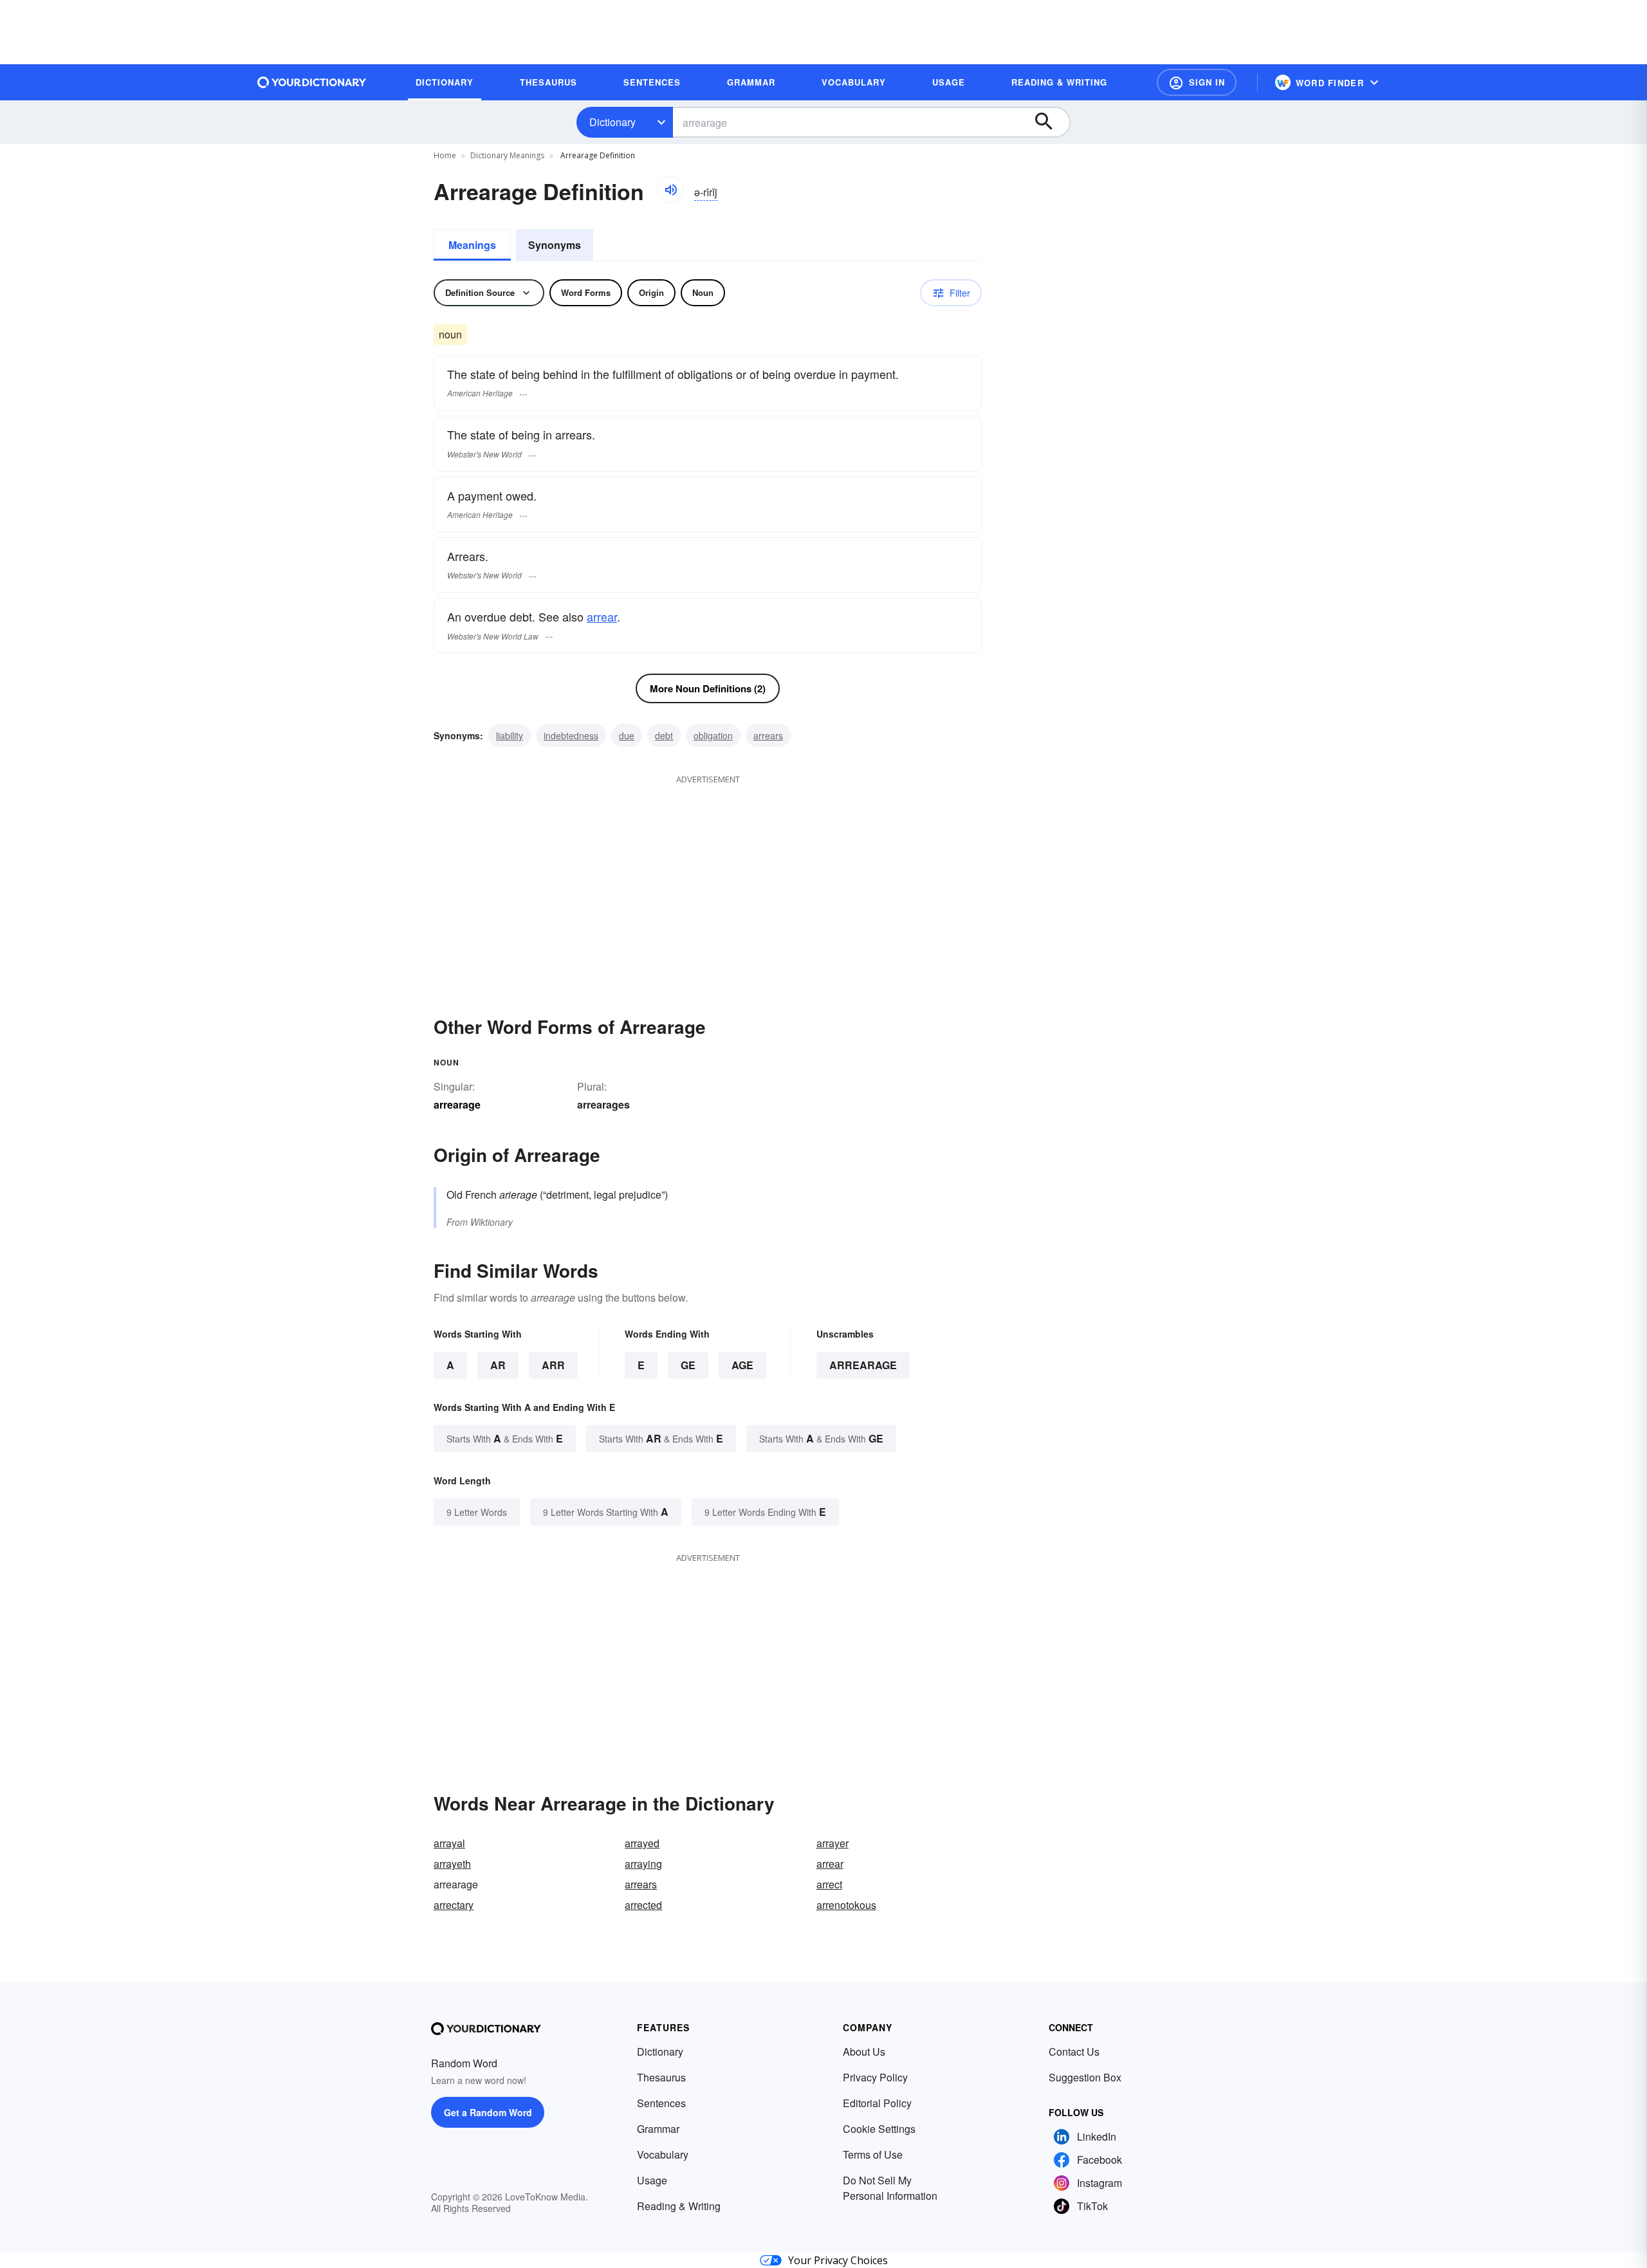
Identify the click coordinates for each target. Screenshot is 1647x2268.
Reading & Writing (679, 2206)
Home (445, 155)
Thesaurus (661, 2077)
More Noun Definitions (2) (708, 688)
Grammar (658, 2129)
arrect (829, 1884)
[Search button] (1050, 122)
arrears (768, 735)
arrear (602, 616)
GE (688, 1365)
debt (664, 735)
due (627, 735)
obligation (713, 735)
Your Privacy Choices (838, 2260)
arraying (643, 1864)
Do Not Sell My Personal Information (890, 2188)
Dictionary (612, 122)
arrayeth (452, 1864)
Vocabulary (663, 2154)
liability (510, 735)
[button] (1197, 82)
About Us (864, 2051)
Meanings (472, 245)
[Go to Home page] (312, 82)
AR (498, 1365)
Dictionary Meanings (507, 155)
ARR (553, 1365)
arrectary (454, 1905)
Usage (652, 2180)
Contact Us (1074, 2051)
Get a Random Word (488, 2112)
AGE (742, 1365)
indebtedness (571, 735)
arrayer (833, 1843)
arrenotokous (846, 1905)
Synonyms (555, 245)
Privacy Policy (875, 2077)
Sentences (661, 2103)
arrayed (642, 1843)
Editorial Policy (877, 2103)
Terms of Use (873, 2154)
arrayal (449, 1843)
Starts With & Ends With (505, 1438)
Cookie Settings (879, 2129)
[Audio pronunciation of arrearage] (670, 190)
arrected (643, 1905)
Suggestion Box (1085, 2077)
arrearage (863, 1365)
